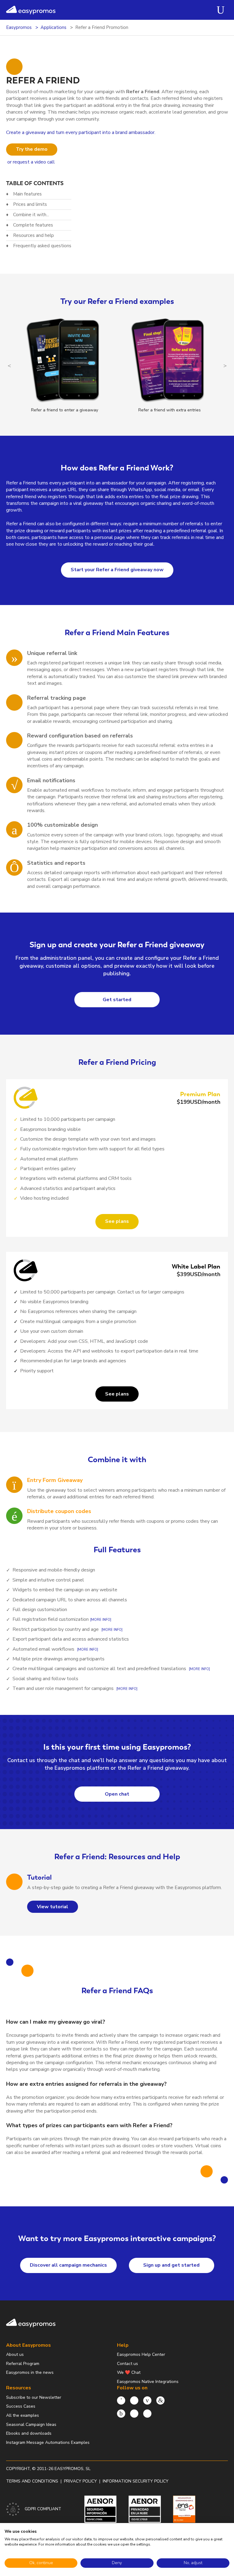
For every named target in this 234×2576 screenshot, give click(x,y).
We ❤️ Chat (129, 2372)
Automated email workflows (43, 1649)
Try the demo (32, 149)
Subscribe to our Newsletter (34, 2397)
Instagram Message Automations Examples (48, 2442)
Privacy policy (80, 2481)
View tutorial (53, 1907)
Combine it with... (31, 215)
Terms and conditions (32, 2481)
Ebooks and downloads (29, 2433)
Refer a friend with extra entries (170, 410)
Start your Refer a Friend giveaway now (117, 570)
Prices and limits (30, 204)
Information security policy (136, 2481)
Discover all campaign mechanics (68, 2265)
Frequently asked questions (42, 246)
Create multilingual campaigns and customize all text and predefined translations (99, 1669)
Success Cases (21, 2406)
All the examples (23, 2415)
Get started (117, 1000)
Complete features (33, 225)
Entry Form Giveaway (55, 1480)
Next (225, 366)
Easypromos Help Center (141, 2354)
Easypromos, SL (73, 2469)
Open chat (117, 1794)
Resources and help (34, 235)
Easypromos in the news (30, 2372)
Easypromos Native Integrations (148, 2382)
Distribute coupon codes (59, 1511)
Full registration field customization (51, 1619)
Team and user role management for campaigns (63, 1688)
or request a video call (31, 162)
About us (15, 2354)
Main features (27, 194)
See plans (117, 1221)
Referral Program (23, 2364)
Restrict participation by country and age (56, 1629)
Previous (9, 366)
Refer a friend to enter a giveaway (65, 410)
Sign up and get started (171, 2265)
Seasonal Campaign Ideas (31, 2425)
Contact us (128, 2364)
